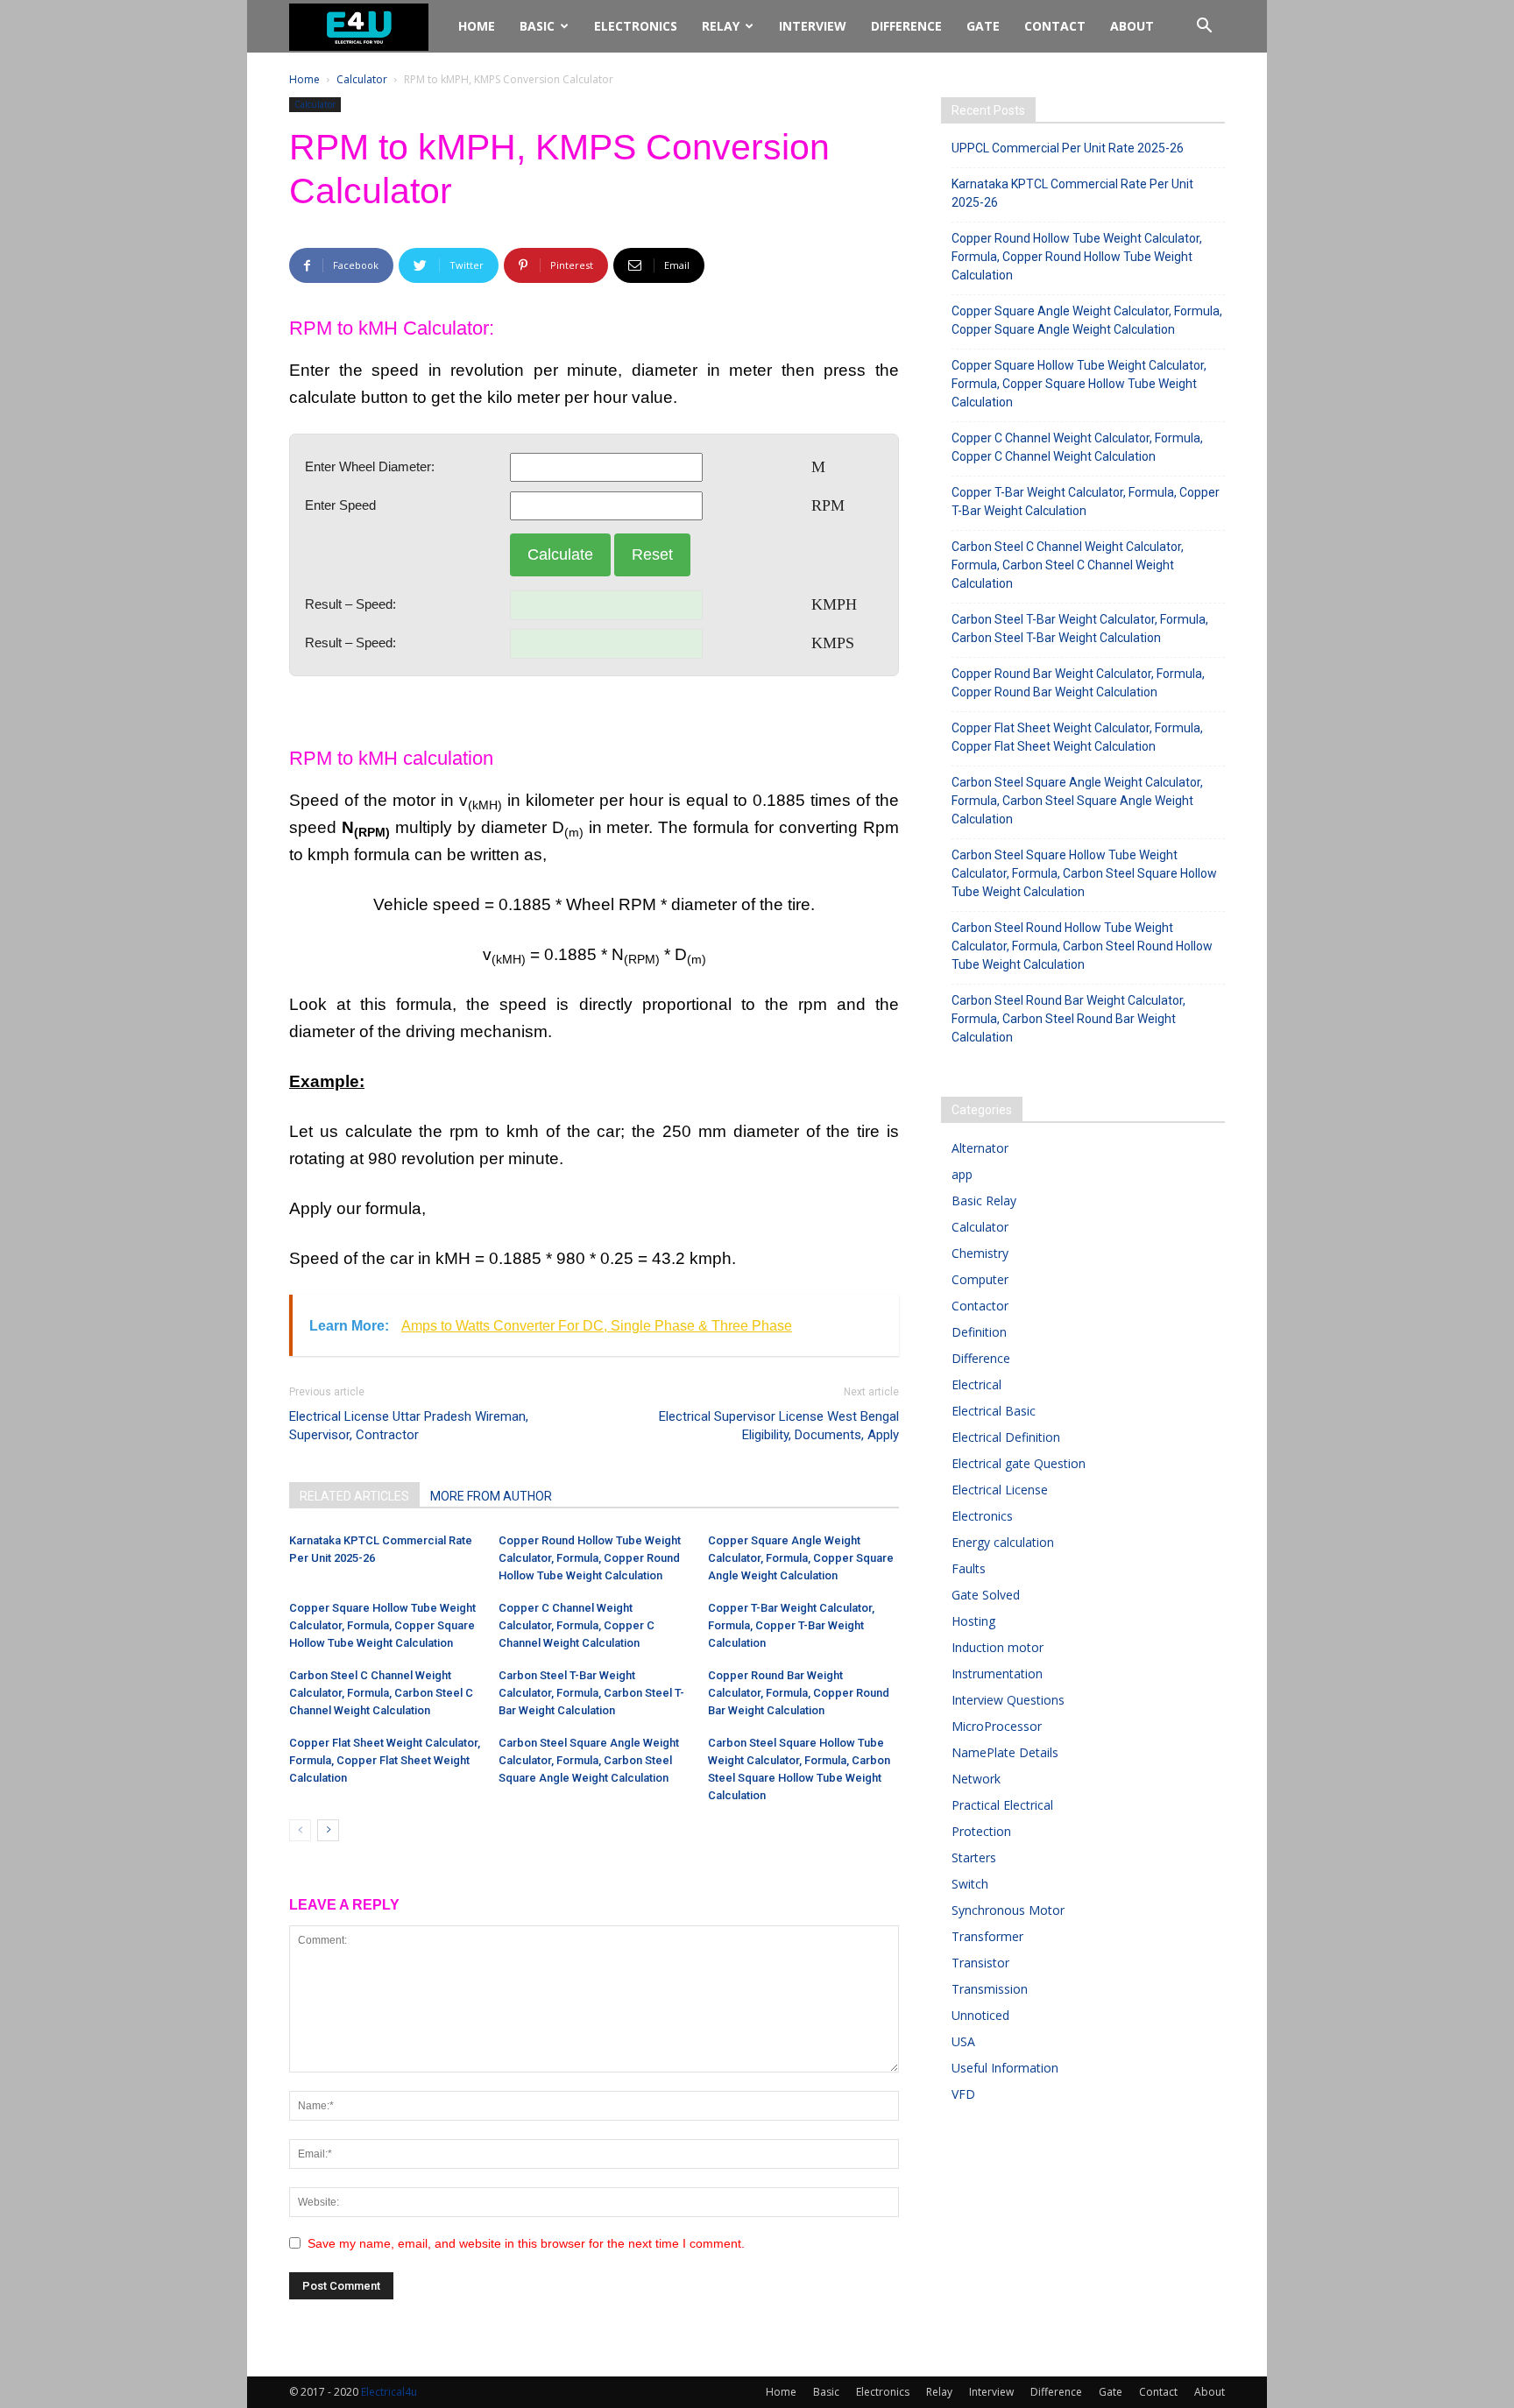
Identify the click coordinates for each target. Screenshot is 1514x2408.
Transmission (990, 1989)
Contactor (980, 1306)
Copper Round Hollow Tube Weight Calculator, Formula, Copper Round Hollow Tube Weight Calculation (590, 1558)
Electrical (976, 1384)
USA (963, 2041)
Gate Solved (986, 1595)
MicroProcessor (997, 1726)
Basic (537, 26)
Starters (974, 1857)
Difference (906, 26)
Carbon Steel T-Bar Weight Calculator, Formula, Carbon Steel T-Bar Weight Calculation (591, 1693)
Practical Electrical (1002, 1805)
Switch (970, 1884)
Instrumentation (997, 1674)
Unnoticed (980, 2015)
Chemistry (980, 1253)
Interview (813, 26)
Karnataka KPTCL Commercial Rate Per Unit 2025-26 (1072, 193)
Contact (1055, 26)
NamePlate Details (1005, 1752)
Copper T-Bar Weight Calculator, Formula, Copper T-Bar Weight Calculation (791, 1625)
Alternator (980, 1148)
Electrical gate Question (1019, 1463)
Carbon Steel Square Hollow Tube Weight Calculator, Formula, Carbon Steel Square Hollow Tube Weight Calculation (1084, 873)
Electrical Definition (1006, 1437)
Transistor (980, 1963)
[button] (1204, 28)
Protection (981, 1831)
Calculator (362, 79)
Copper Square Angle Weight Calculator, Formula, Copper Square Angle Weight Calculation (801, 1558)
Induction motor (998, 1647)
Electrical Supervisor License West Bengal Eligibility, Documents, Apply (779, 1426)
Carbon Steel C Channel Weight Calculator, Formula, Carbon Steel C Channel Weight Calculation (381, 1693)
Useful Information (1005, 2068)
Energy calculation (1003, 1542)
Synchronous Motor (1008, 1910)
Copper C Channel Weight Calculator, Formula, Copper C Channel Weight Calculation (577, 1625)
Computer (980, 1279)
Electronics (636, 26)
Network (976, 1779)
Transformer (987, 1936)
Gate (983, 26)
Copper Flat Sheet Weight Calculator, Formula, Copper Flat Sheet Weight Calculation (385, 1760)
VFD (963, 2094)
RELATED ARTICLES (354, 1496)
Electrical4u (389, 2392)
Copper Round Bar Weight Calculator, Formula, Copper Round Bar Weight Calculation (799, 1693)
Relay (721, 26)
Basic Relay (984, 1200)
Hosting (973, 1621)
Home (477, 26)
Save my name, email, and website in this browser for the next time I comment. (526, 2243)
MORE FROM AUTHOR (491, 1496)
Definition (979, 1332)
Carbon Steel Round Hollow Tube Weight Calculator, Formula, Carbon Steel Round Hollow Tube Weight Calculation (1082, 946)
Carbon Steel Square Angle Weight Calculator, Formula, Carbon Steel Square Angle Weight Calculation (589, 1760)
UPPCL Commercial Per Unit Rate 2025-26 (1068, 148)
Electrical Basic (994, 1411)
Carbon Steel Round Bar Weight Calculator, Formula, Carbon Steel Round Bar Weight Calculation (1068, 1019)
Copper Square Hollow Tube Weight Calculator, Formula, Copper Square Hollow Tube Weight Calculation (382, 1625)
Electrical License (1000, 1490)
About (1132, 26)
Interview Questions (1008, 1700)
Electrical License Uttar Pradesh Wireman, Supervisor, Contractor (409, 1426)
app (962, 1174)
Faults (969, 1568)
